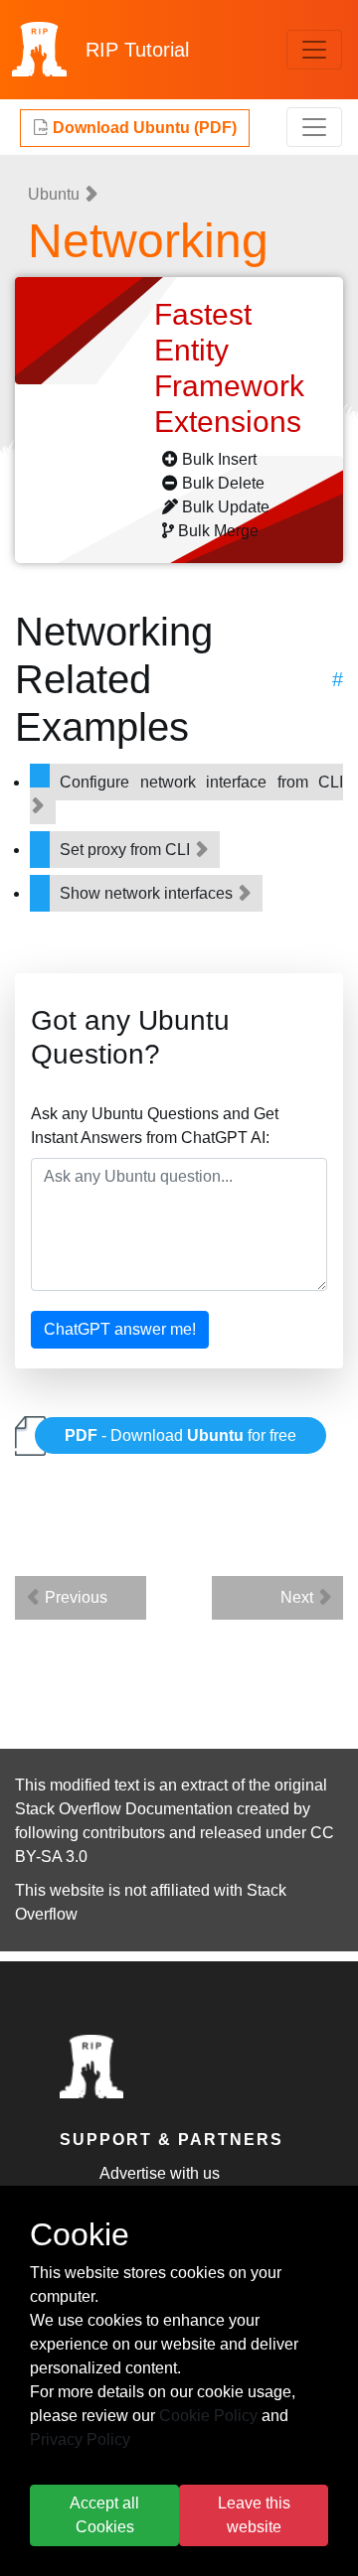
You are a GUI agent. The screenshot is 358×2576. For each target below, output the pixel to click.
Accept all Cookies (104, 2515)
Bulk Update (226, 507)
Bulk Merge (218, 531)
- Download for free (180, 1435)
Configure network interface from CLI (201, 782)
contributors (124, 1833)
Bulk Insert (219, 459)
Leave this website (254, 2515)
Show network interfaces (148, 893)
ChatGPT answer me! (120, 1329)
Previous (74, 1597)
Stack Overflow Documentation (124, 1809)
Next (299, 1597)
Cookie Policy (208, 2416)
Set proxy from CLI (127, 850)
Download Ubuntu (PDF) (143, 128)
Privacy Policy (80, 2439)
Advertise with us (160, 2173)
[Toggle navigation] (314, 50)
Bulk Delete (223, 483)
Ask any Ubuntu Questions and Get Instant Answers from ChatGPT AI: (155, 1126)
